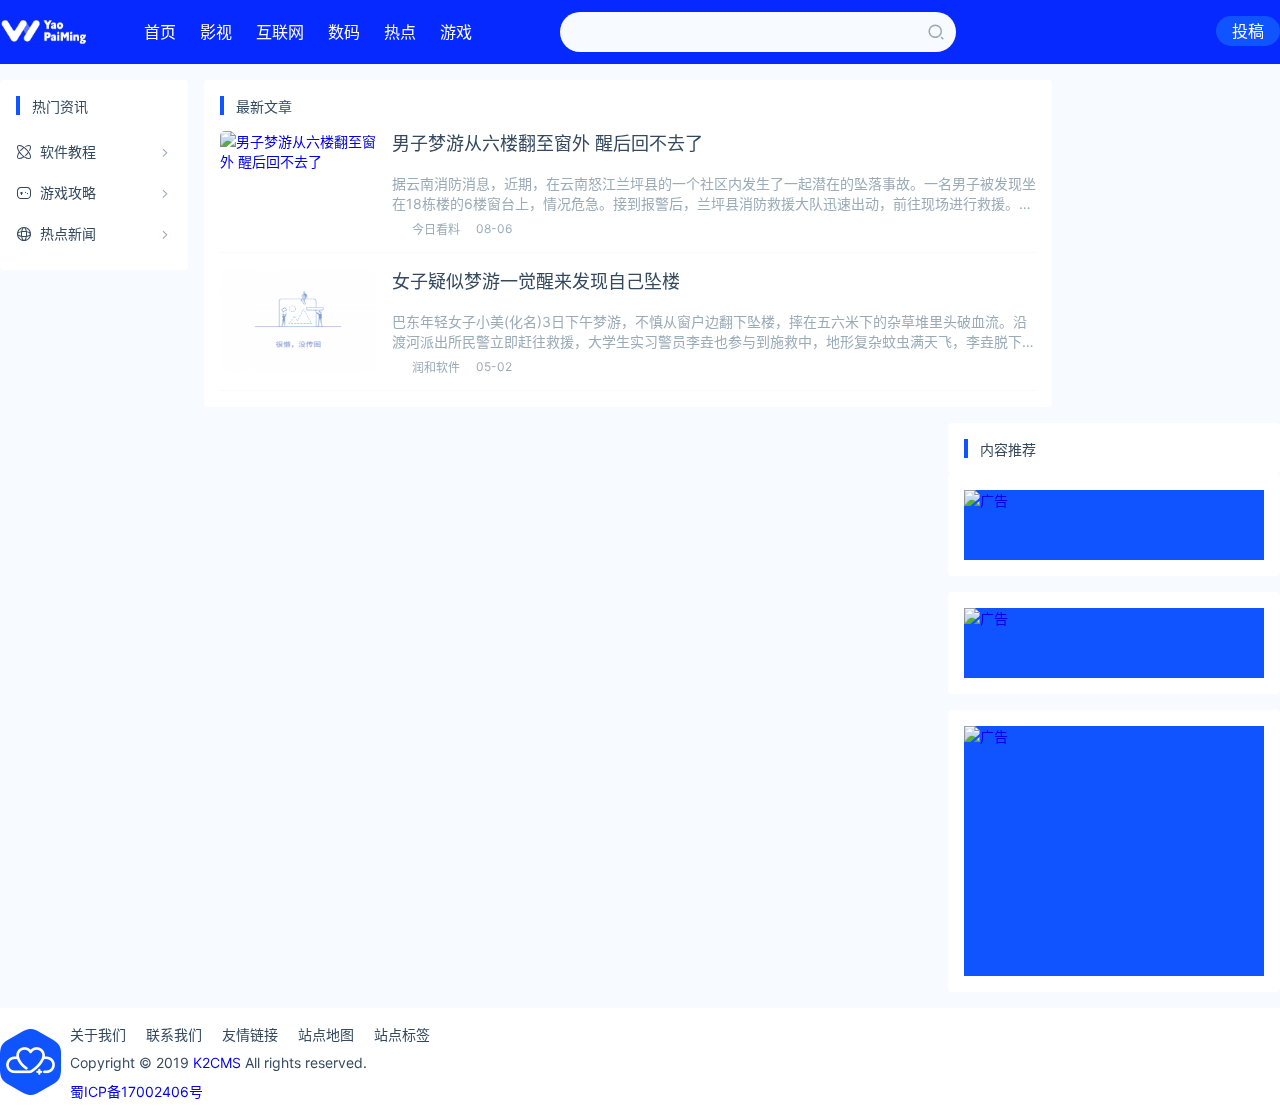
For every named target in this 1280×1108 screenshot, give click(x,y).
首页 (160, 32)
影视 (216, 32)
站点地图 (326, 1034)
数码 (344, 32)
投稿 (1248, 31)
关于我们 (98, 1034)
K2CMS (217, 1062)
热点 (400, 32)
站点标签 (402, 1034)
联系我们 (174, 1034)
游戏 (456, 32)
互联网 (280, 32)
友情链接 (250, 1034)
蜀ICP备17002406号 (136, 1091)
